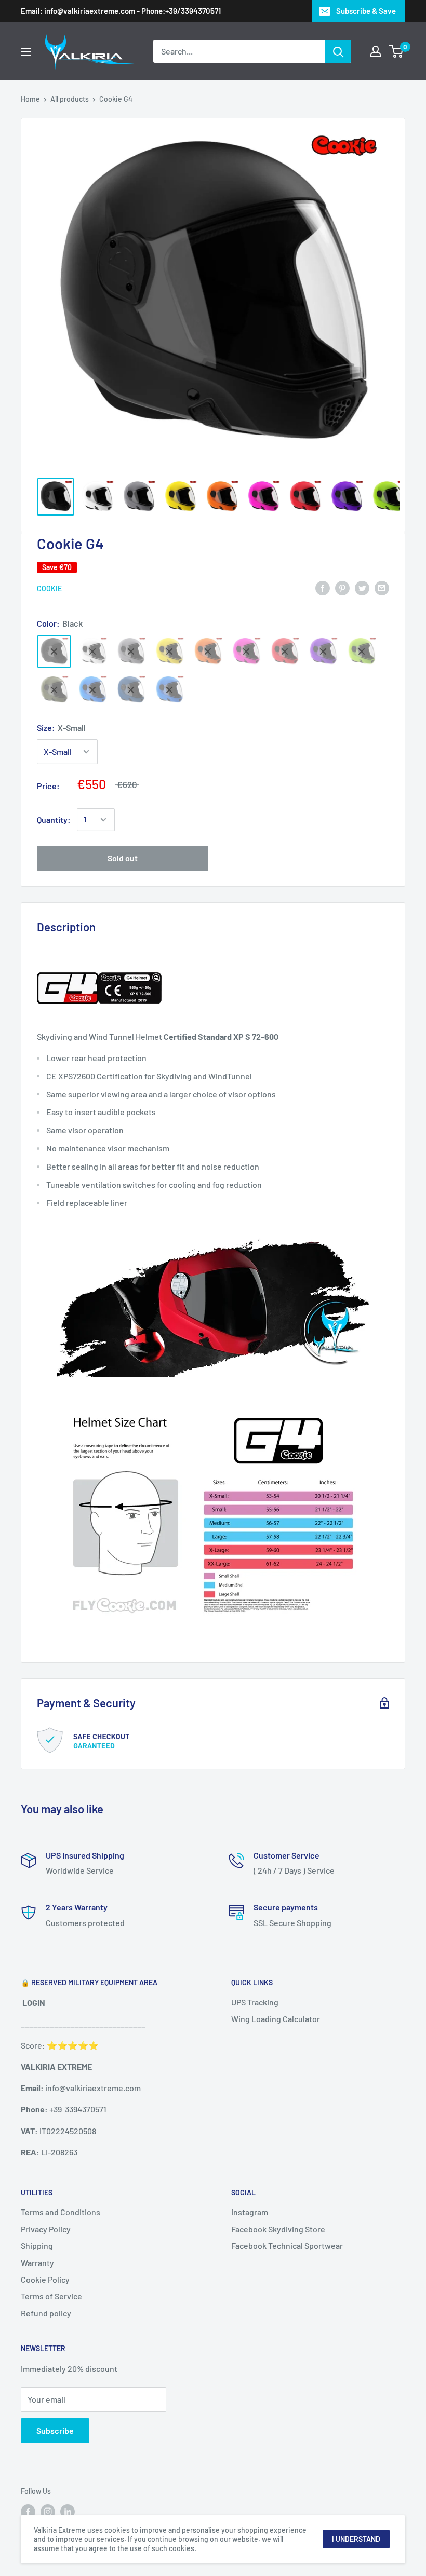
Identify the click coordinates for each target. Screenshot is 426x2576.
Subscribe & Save (366, 11)
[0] (397, 51)
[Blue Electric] (92, 690)
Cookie (49, 588)
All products (70, 99)
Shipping (37, 2246)
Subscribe (55, 2430)
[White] (92, 652)
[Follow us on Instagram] (48, 2511)
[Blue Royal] (169, 690)
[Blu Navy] (131, 690)
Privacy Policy (46, 2229)
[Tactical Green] (54, 690)
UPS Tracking (255, 2002)
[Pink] (246, 652)
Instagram (250, 2212)
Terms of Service (51, 2296)
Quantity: (54, 819)
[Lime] (362, 652)
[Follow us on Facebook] (28, 2511)
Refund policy (46, 2313)
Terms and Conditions (61, 2212)
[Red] (285, 652)
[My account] (376, 51)
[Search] (338, 51)
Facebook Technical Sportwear (287, 2246)
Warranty (37, 2263)
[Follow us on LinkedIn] (68, 2511)
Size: (61, 728)
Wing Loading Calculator (276, 2019)
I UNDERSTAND (356, 2539)
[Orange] (208, 652)
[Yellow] (169, 652)
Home (30, 99)
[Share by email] (382, 587)
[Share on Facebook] (323, 587)
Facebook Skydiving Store (278, 2229)
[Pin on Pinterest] (342, 587)
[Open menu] (26, 52)
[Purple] (323, 652)
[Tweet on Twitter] (362, 587)
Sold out (123, 858)
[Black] (54, 652)
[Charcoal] (131, 652)
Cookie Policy (45, 2279)
